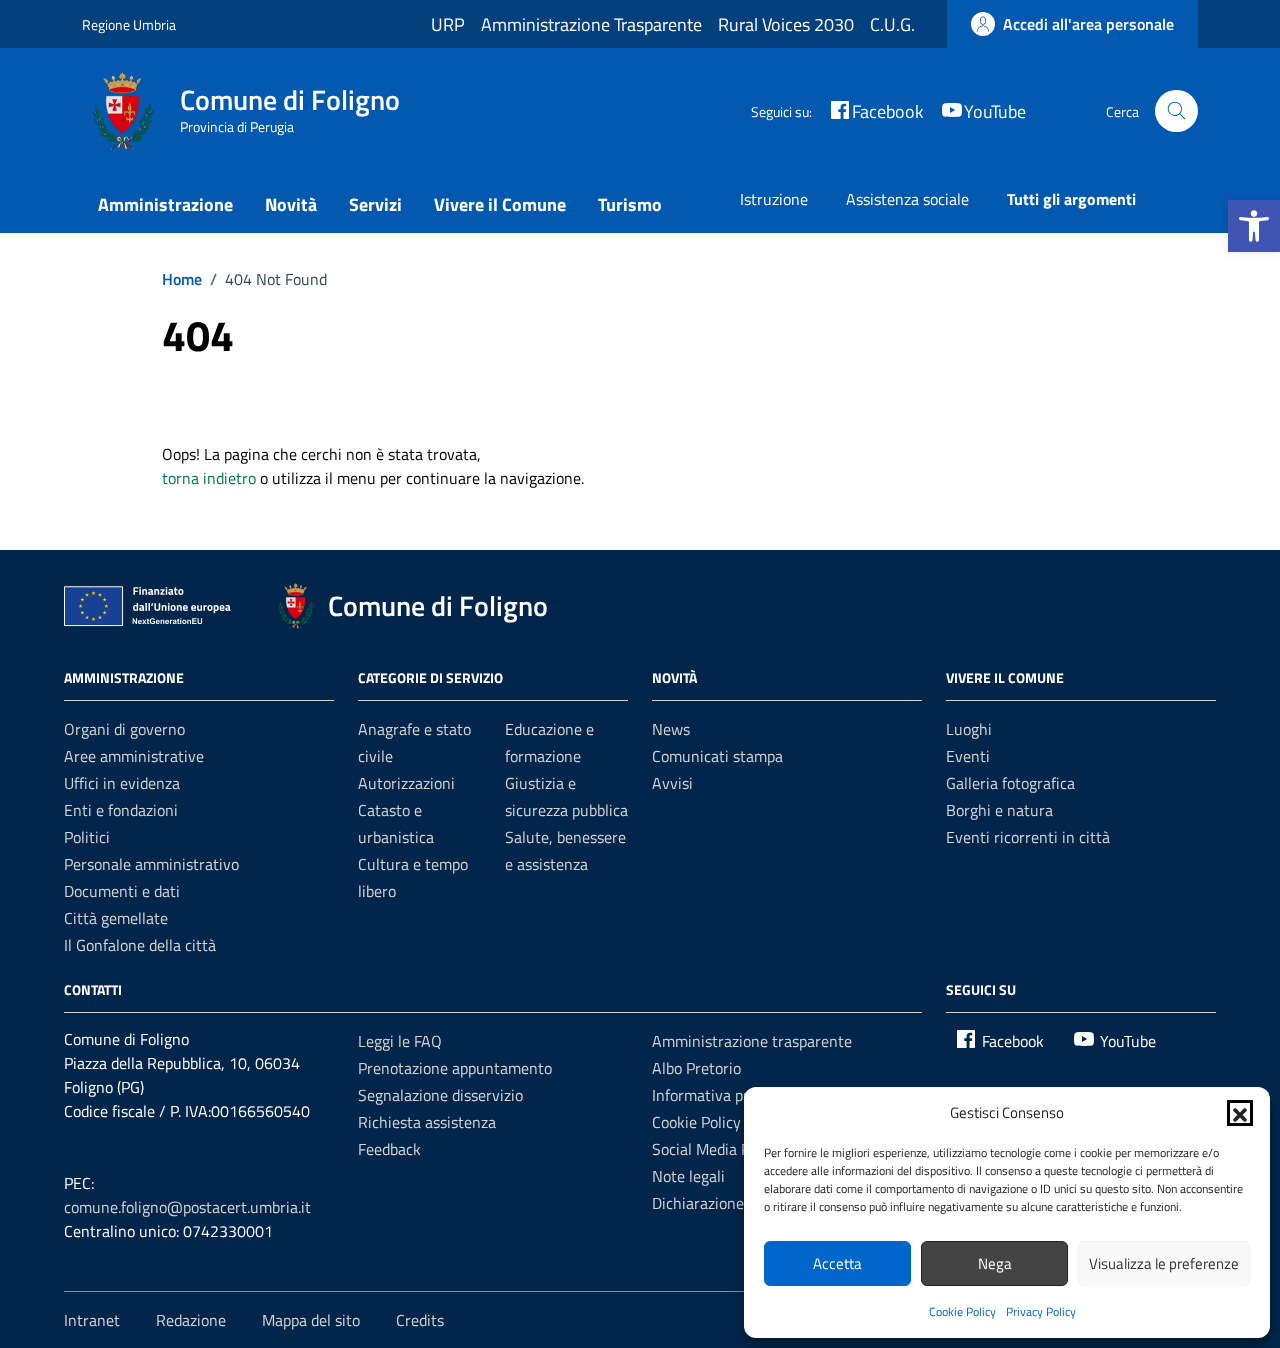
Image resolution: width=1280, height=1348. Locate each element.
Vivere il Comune (500, 204)
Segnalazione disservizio (440, 1095)
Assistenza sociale (907, 199)
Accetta (837, 1263)
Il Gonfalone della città (140, 945)
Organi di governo (124, 729)
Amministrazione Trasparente (591, 24)
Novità (291, 204)
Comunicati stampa (717, 756)
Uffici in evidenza (122, 783)
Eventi (968, 756)
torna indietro (209, 478)
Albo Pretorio (696, 1068)
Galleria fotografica (1010, 783)
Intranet (92, 1320)
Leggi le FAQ (400, 1041)
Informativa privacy (718, 1095)
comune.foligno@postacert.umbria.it (187, 1207)
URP (448, 24)
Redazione (191, 1320)
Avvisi (672, 783)
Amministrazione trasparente (752, 1041)
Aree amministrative (134, 756)
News (671, 729)
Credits (420, 1320)
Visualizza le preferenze (1164, 1263)
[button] (1254, 226)
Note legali (688, 1176)
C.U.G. (892, 24)
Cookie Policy (962, 1311)
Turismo (630, 204)
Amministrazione (165, 204)
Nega (995, 1263)
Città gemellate (116, 918)
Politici (87, 837)
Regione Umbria (129, 24)
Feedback (389, 1149)
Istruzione (774, 199)
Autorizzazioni (406, 783)
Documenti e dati (122, 891)
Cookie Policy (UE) (712, 1122)
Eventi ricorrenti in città (1028, 837)
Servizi (375, 204)
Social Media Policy (716, 1149)
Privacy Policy (1041, 1311)
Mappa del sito (311, 1320)
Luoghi (969, 729)
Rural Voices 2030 (786, 24)
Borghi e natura (999, 810)
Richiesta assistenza (427, 1122)
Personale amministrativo (151, 864)
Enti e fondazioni (121, 810)
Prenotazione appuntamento (455, 1068)
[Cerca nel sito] (1176, 111)
